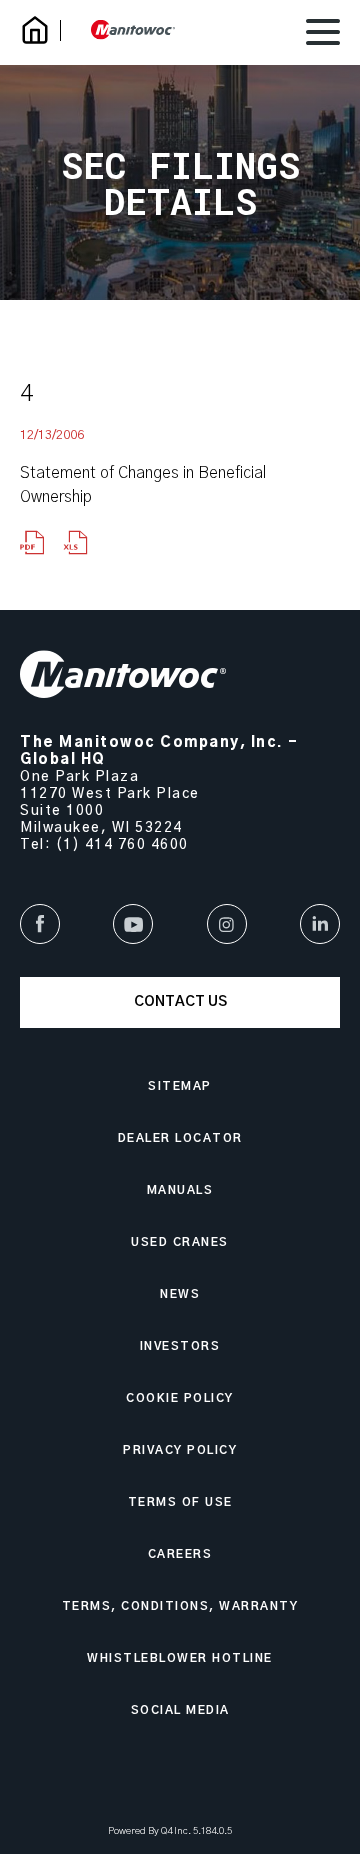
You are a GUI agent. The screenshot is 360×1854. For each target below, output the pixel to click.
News (180, 1294)
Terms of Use (180, 1502)
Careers (180, 1554)
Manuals (180, 1190)
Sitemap (180, 1086)
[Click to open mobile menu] (323, 35)
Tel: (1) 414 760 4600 (104, 845)
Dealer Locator (180, 1138)
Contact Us (180, 1002)
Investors (180, 1346)
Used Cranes (180, 1242)
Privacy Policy (180, 1450)
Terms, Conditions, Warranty (180, 1606)
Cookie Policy (180, 1398)
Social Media (180, 1710)
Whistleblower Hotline (180, 1658)
